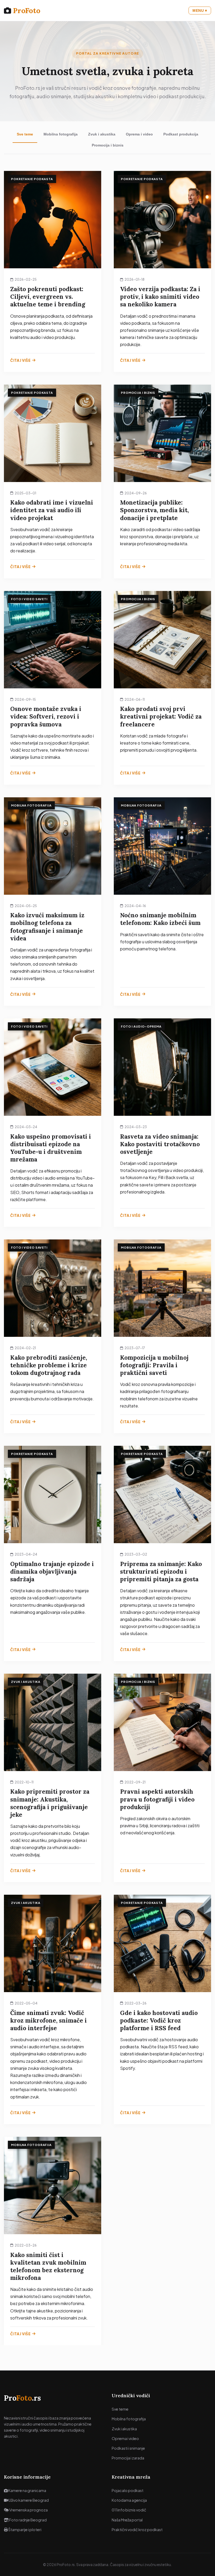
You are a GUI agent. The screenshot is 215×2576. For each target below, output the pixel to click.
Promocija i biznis (108, 145)
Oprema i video (139, 134)
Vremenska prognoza (28, 2510)
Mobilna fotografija (61, 134)
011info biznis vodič (129, 2510)
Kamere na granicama (27, 2490)
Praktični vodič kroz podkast (137, 2530)
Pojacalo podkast (128, 2490)
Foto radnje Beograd (28, 2520)
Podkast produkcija (181, 134)
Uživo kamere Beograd (28, 2500)
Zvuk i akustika (102, 134)
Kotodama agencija (129, 2500)
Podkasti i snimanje (128, 2448)
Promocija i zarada (128, 2458)
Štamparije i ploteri (25, 2530)
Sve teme (25, 134)
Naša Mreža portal (127, 2520)
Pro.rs (22, 2398)
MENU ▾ (200, 11)
